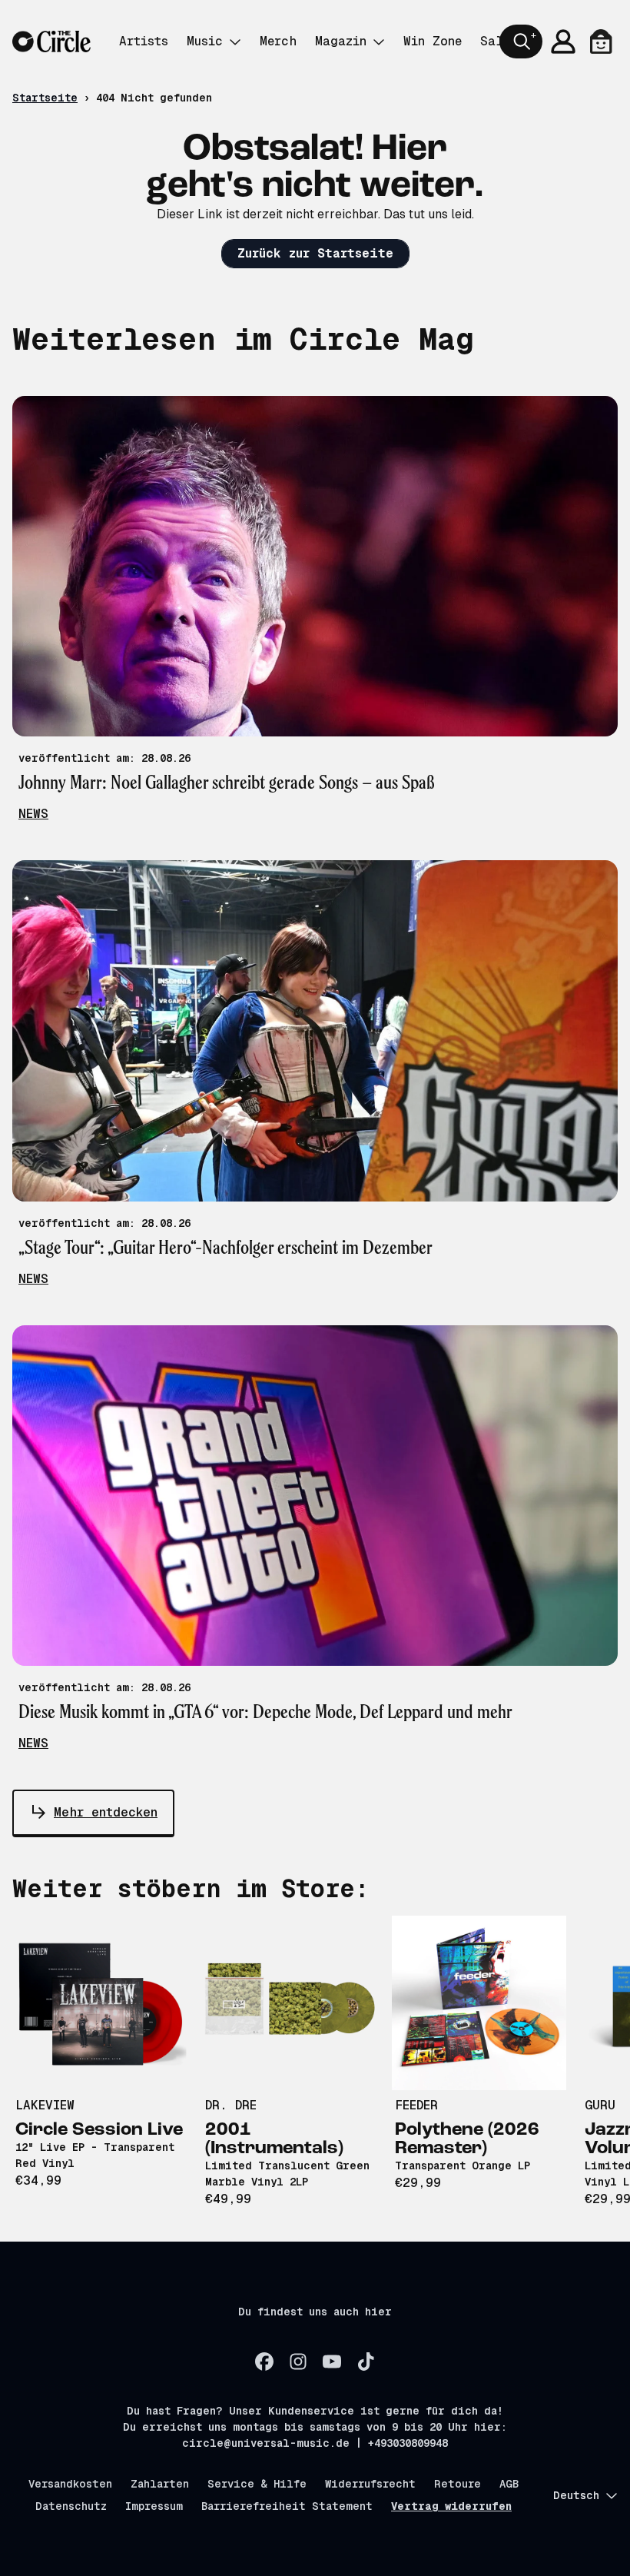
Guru (600, 2105)
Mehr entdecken (106, 1812)
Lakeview (45, 2105)
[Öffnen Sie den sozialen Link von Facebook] (264, 2362)
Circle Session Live (99, 2130)
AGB (509, 2484)
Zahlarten (160, 2484)
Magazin (341, 41)
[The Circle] (51, 42)
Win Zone (433, 41)
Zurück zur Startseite (315, 253)
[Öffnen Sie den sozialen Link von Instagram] (298, 2362)
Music (205, 41)
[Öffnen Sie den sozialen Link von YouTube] (332, 2362)
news (33, 814)
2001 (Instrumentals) (274, 2139)
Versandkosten (70, 2484)
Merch (278, 41)
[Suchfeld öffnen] (521, 42)
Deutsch (576, 2495)
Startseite (45, 98)
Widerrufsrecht (370, 2484)
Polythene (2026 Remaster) (467, 2139)
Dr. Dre (231, 2105)
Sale (495, 41)
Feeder (416, 2105)
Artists (144, 41)
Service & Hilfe (257, 2484)
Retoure (458, 2484)
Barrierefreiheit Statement (287, 2506)
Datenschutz (71, 2506)
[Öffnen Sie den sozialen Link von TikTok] (366, 2362)
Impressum (154, 2506)
